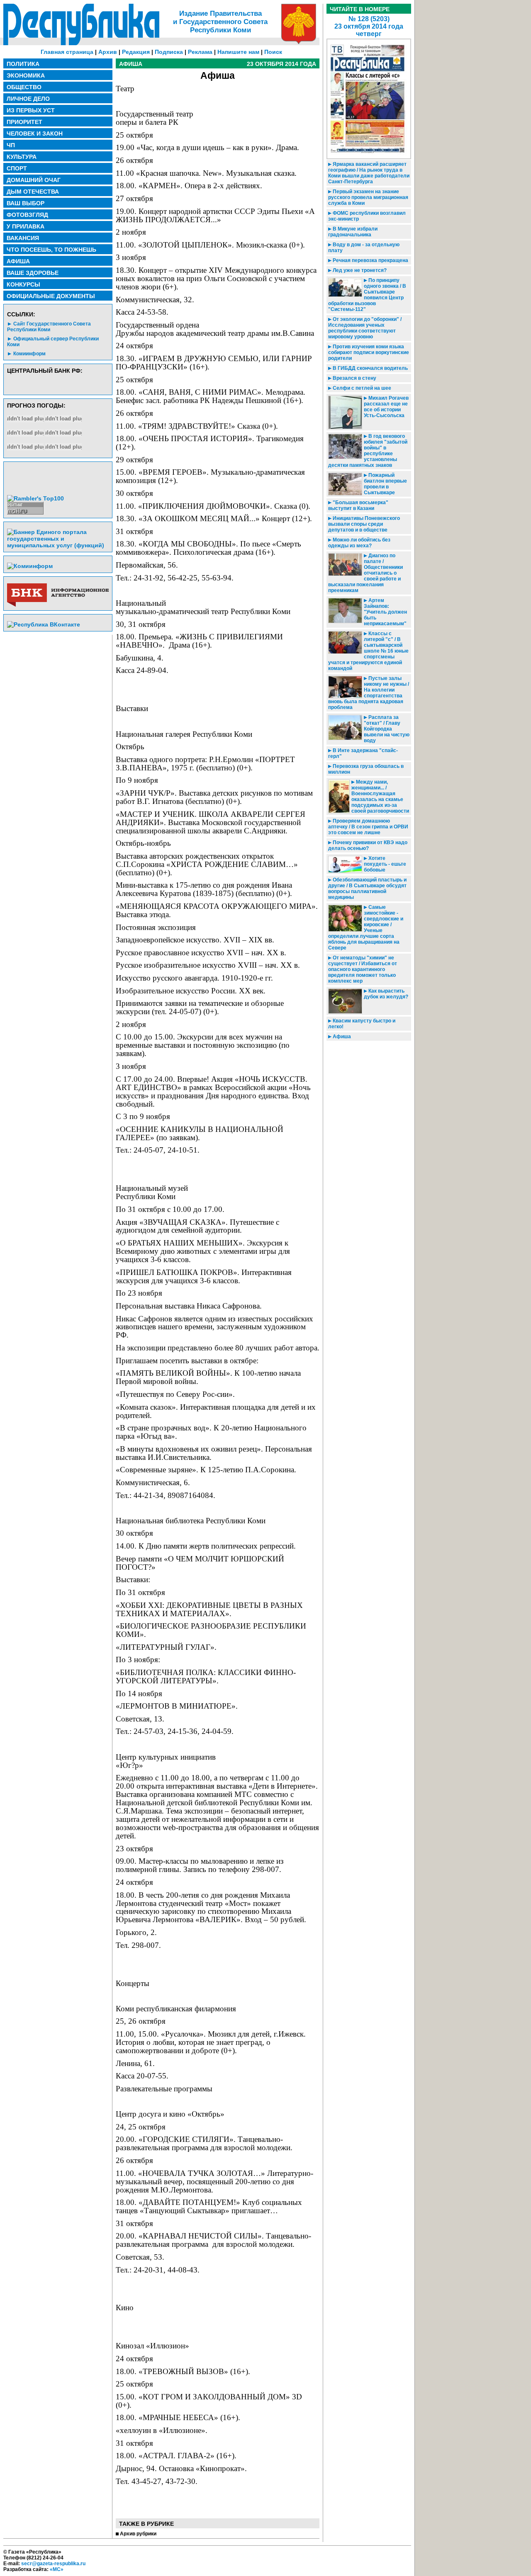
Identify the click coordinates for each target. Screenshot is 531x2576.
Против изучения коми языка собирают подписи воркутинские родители (369, 352)
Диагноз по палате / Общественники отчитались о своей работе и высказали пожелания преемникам (365, 573)
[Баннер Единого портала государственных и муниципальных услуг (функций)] (58, 545)
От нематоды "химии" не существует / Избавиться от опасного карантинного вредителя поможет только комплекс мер (363, 969)
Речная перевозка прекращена (370, 260)
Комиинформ (29, 354)
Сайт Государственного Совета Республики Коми (49, 327)
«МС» (57, 2569)
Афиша (341, 1037)
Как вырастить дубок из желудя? (386, 994)
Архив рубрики (138, 2534)
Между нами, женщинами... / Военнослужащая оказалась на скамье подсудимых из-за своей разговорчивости (380, 796)
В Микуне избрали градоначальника (353, 232)
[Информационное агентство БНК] (58, 605)
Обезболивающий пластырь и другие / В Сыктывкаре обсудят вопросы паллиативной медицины (367, 889)
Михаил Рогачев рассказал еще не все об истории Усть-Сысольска (386, 407)
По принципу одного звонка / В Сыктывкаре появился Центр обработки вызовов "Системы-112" (367, 295)
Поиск (273, 52)
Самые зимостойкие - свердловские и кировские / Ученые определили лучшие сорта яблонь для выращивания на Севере (366, 927)
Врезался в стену (354, 378)
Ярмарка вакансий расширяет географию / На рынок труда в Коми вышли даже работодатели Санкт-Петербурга (369, 173)
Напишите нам (238, 52)
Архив (108, 52)
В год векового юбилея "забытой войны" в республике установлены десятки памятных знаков (368, 451)
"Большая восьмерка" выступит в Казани (358, 505)
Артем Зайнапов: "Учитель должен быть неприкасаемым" (385, 612)
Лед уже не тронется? (359, 270)
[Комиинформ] (30, 566)
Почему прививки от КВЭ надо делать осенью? (368, 845)
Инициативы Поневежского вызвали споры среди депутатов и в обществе (364, 524)
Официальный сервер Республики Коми (53, 342)
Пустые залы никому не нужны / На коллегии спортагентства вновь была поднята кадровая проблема (369, 693)
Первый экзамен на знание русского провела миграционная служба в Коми (368, 197)
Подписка (169, 52)
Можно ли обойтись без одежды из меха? (359, 543)
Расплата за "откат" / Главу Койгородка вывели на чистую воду (387, 729)
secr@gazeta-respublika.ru (53, 2564)
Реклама (200, 52)
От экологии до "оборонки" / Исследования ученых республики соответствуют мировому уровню (365, 328)
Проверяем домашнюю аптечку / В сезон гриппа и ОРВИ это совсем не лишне (368, 827)
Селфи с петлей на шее (361, 388)
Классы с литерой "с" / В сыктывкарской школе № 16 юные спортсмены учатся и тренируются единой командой (368, 651)
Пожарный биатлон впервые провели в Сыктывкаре (385, 484)
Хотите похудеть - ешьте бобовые (385, 864)
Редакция (136, 52)
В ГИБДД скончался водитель (370, 368)
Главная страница (67, 52)
